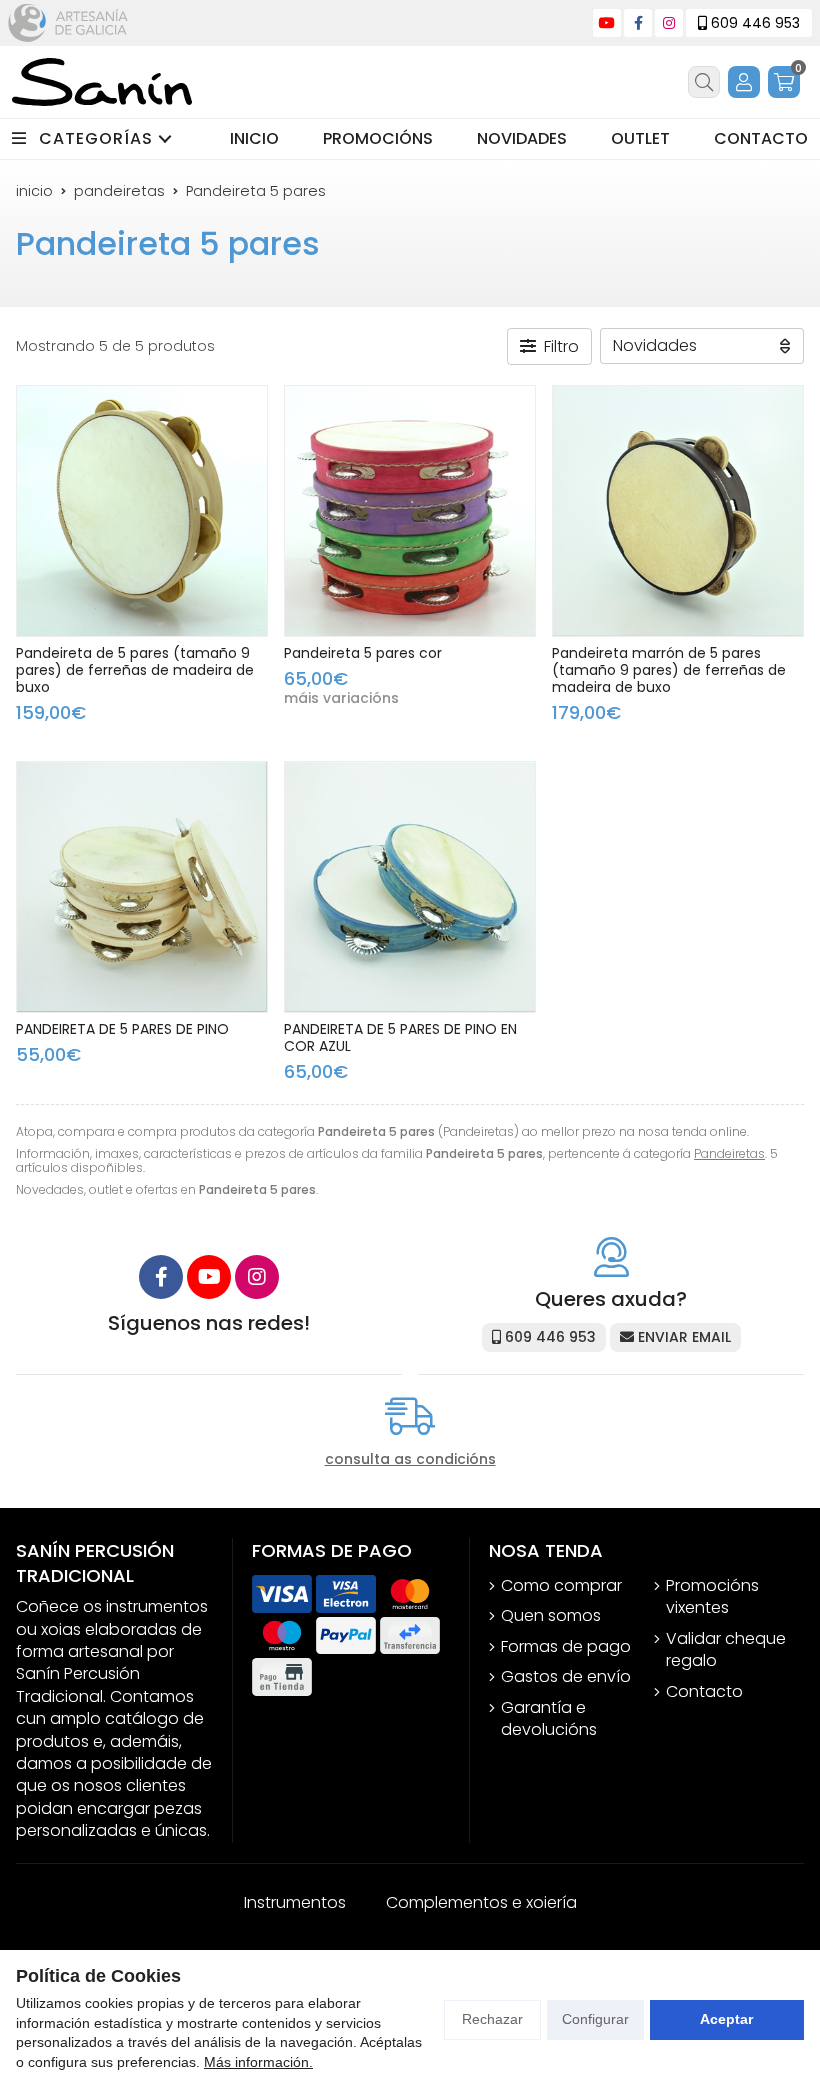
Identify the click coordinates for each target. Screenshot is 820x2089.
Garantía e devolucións (549, 1719)
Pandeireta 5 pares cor (363, 653)
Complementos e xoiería (481, 1902)
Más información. (258, 2062)
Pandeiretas (729, 1153)
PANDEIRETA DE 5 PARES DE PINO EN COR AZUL (400, 1037)
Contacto (704, 1692)
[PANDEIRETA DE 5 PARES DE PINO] (142, 887)
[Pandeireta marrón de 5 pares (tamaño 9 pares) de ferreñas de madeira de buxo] (678, 511)
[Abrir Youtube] (607, 23)
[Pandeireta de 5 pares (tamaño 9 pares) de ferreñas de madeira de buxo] (142, 511)
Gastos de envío (566, 1677)
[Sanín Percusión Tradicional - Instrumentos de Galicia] (102, 82)
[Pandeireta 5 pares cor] (410, 511)
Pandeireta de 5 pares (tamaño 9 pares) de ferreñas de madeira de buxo (135, 670)
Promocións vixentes (712, 1597)
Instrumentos (295, 1902)
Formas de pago (566, 1647)
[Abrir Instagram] (669, 23)
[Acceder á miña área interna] (744, 82)
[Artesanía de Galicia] (68, 23)
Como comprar (561, 1586)
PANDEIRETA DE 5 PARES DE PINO (122, 1029)
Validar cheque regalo (726, 1650)
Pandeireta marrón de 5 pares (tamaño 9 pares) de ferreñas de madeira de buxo (669, 670)
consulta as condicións (410, 1459)
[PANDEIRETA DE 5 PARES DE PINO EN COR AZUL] (410, 887)
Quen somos (551, 1616)
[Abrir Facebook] (638, 23)
